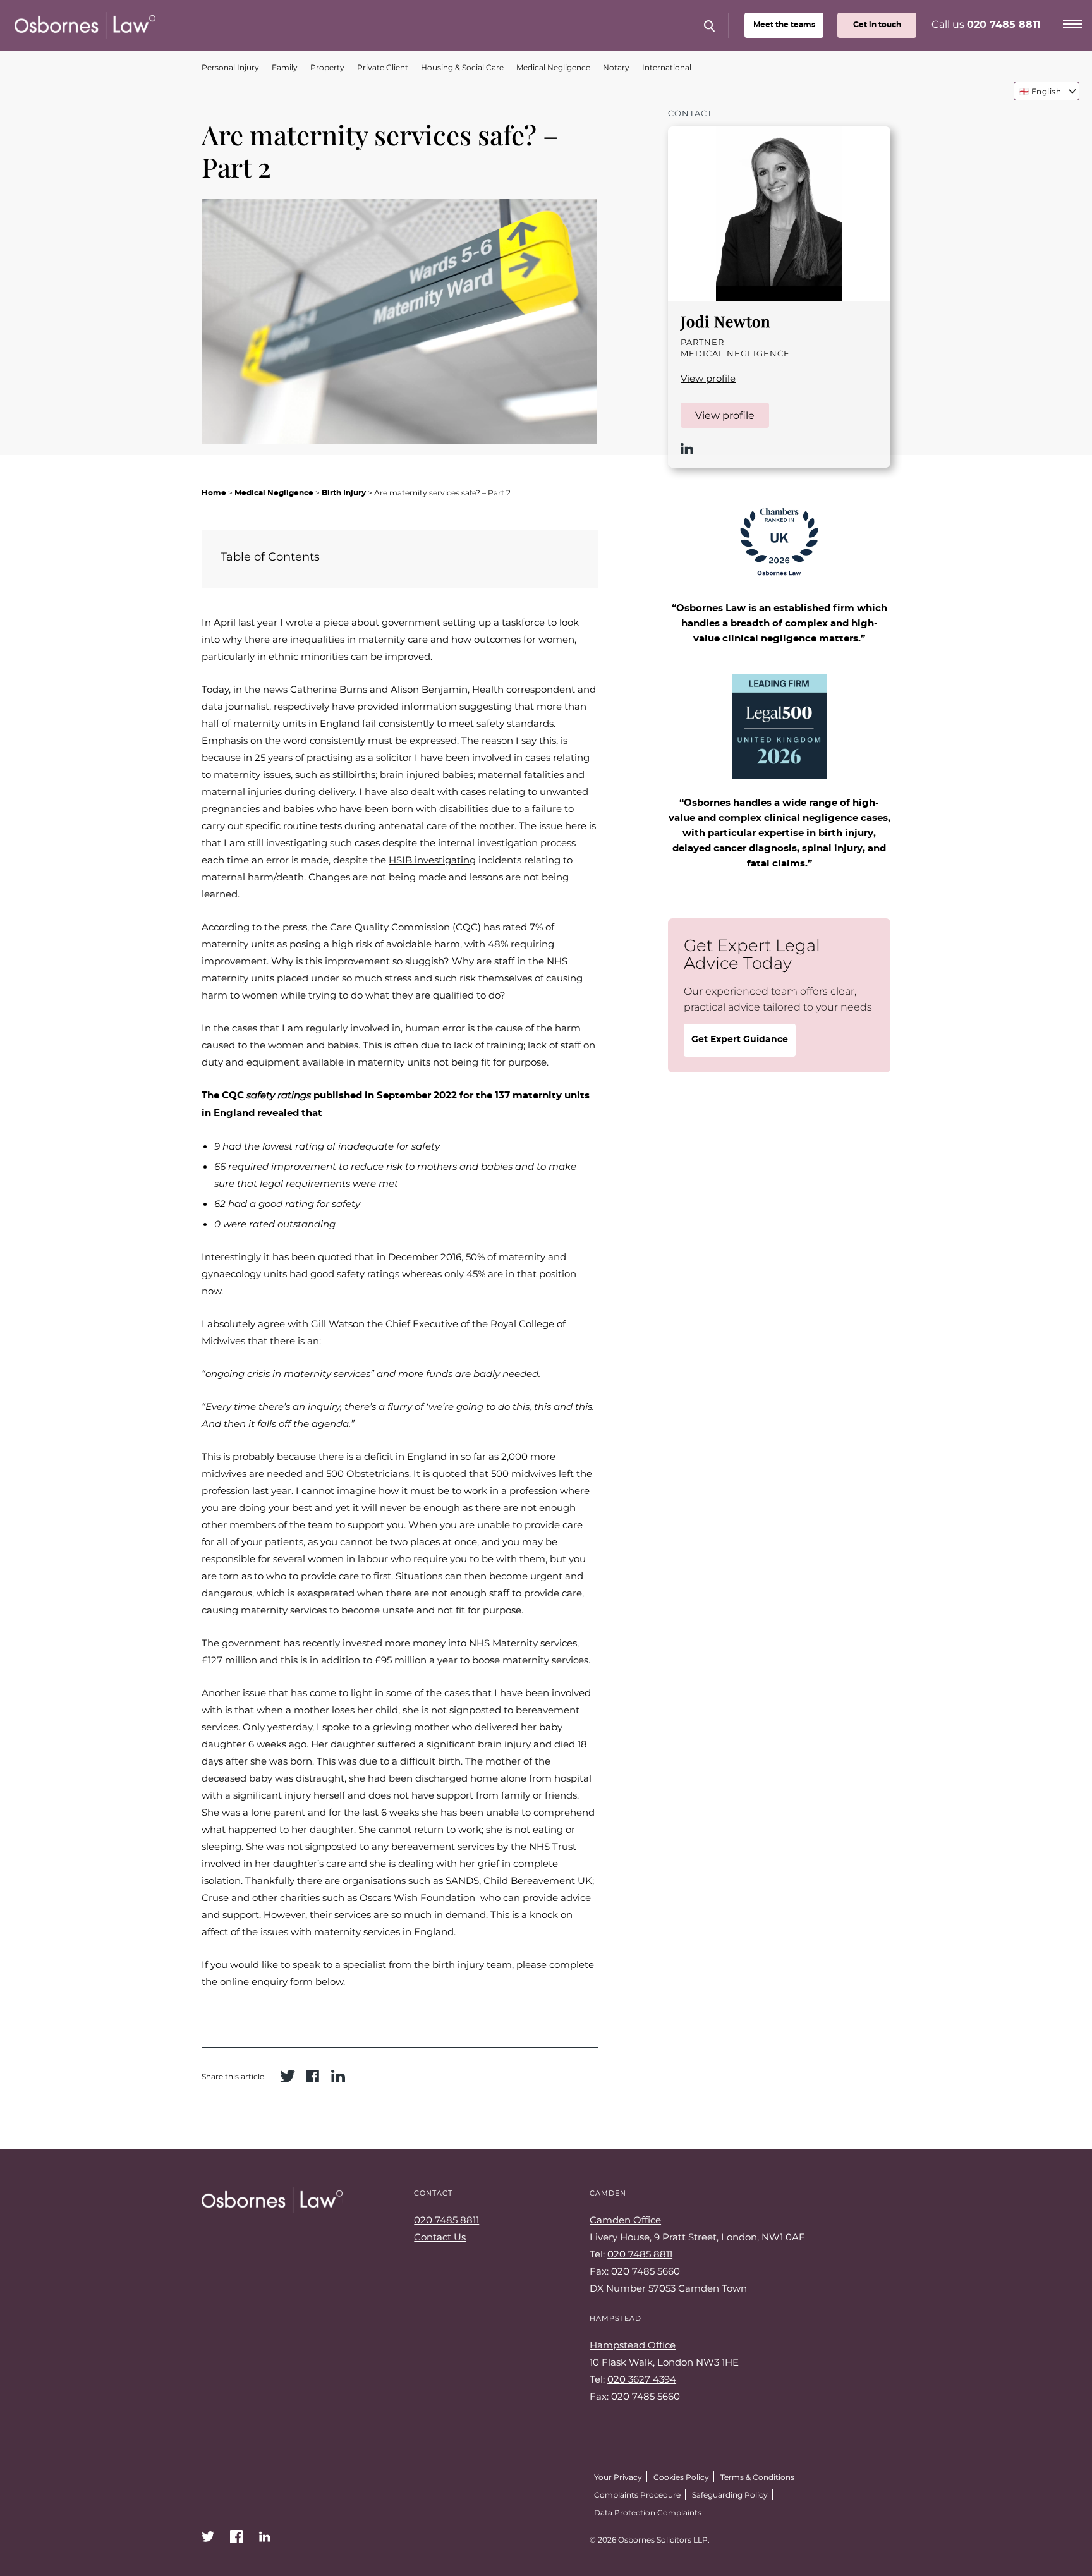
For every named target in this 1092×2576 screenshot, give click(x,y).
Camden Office (625, 2220)
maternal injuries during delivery (278, 791)
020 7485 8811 (1004, 25)
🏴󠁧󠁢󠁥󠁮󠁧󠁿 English (1040, 91)
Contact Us (440, 2237)
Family (285, 67)
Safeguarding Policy (730, 2494)
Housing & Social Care (462, 67)
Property (327, 67)
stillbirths (354, 774)
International (667, 67)
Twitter (208, 2537)
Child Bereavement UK (538, 1880)
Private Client (383, 67)
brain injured (410, 774)
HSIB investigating (432, 860)
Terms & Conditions (757, 2477)
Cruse (215, 1897)
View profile (708, 378)
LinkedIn (687, 449)
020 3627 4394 (642, 2379)
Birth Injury (344, 493)
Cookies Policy (681, 2477)
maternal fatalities (521, 774)
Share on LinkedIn (338, 2076)
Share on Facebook (313, 2076)
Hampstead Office (633, 2345)
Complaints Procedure (637, 2494)
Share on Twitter (288, 2076)
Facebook (236, 2537)
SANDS (462, 1880)
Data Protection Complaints (648, 2512)
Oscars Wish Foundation (417, 1897)
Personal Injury (230, 67)
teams (784, 25)
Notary (616, 67)
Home (214, 493)
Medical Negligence (553, 67)
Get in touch (877, 25)
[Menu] (1072, 22)
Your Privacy (618, 2477)
